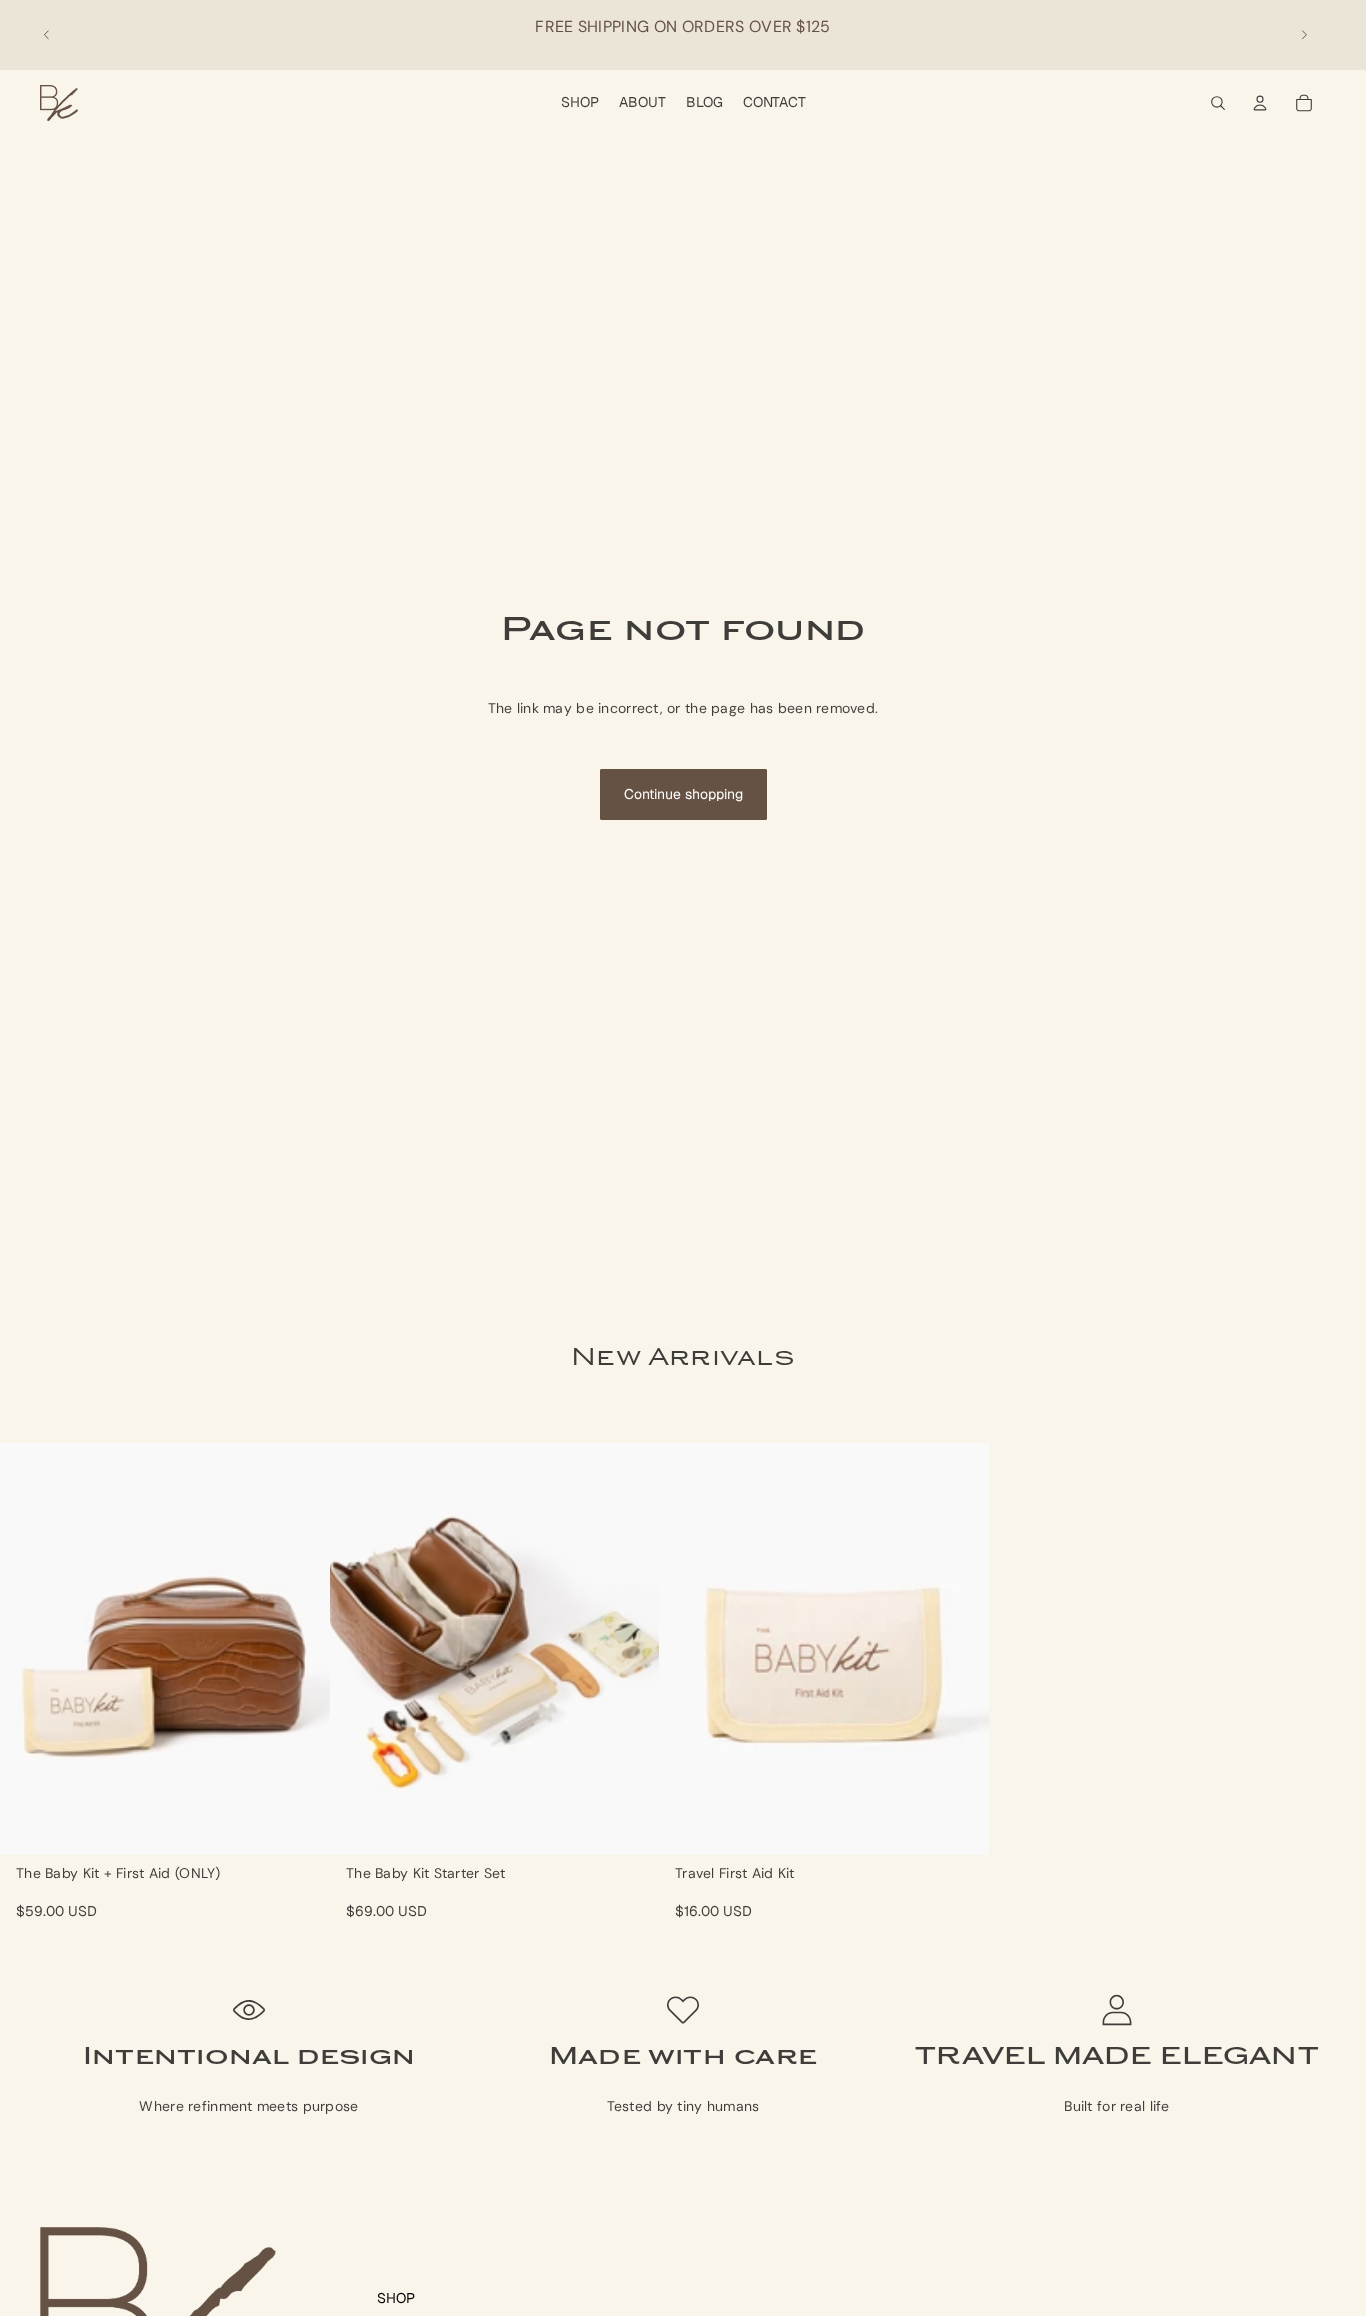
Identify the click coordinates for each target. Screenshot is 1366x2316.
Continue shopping (683, 794)
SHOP (396, 2298)
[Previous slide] (47, 35)
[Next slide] (1304, 35)
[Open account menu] (1260, 103)
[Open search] (1218, 103)
